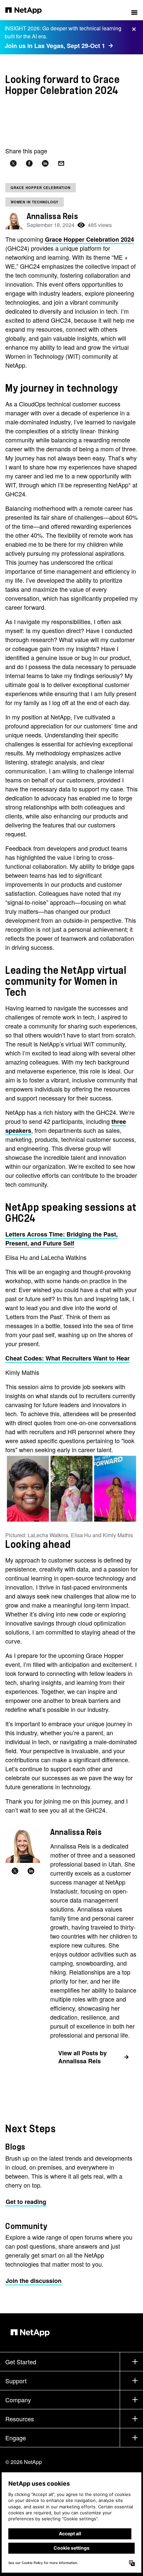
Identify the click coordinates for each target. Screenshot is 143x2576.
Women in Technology (35, 202)
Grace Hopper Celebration (41, 188)
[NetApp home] (28, 10)
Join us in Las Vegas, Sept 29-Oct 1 (55, 46)
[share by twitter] (13, 164)
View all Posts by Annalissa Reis (82, 2057)
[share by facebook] (29, 164)
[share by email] (61, 164)
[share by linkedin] (45, 164)
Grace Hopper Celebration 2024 (89, 239)
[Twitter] (15, 1871)
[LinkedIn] (31, 1871)
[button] (134, 10)
